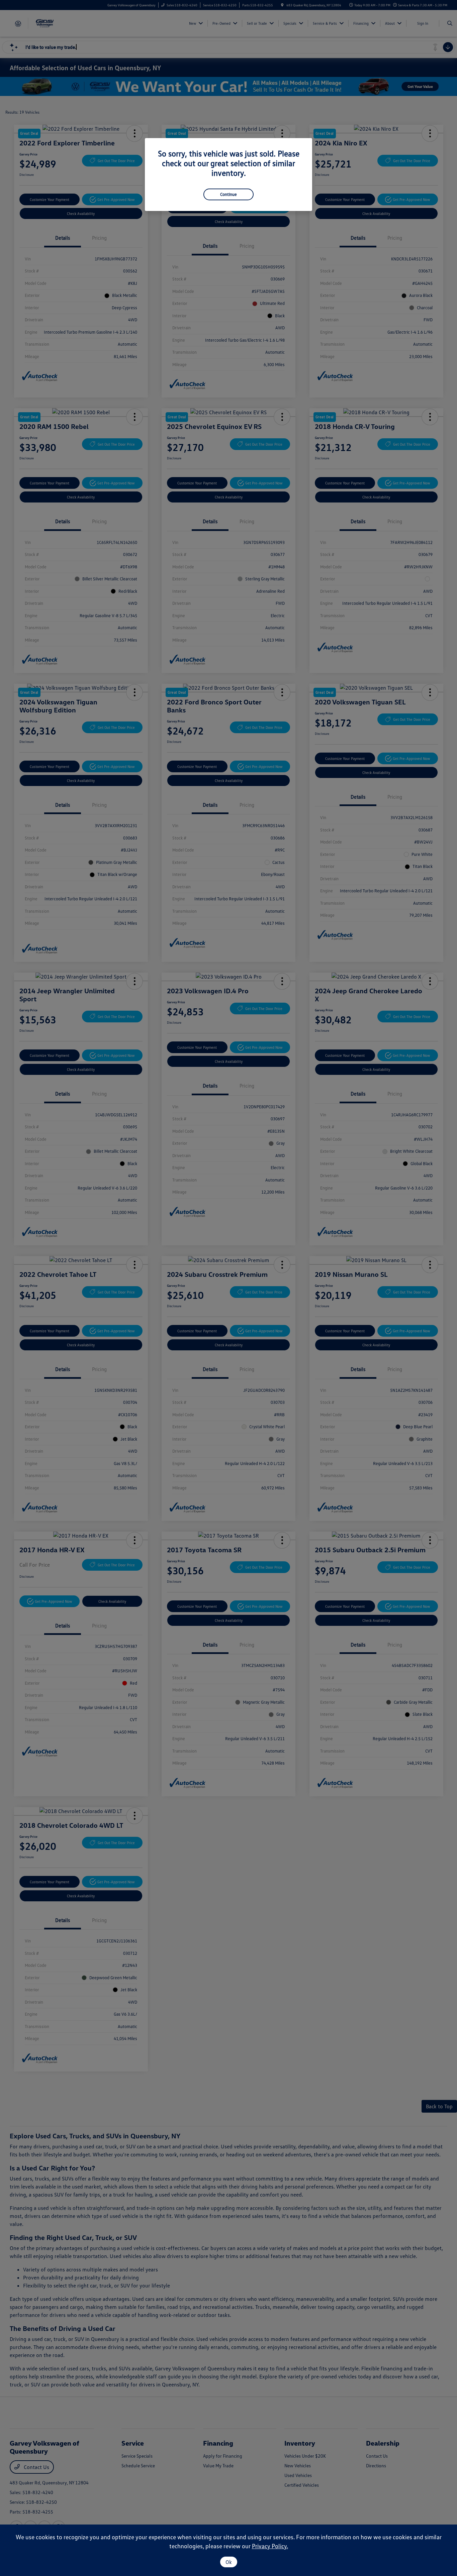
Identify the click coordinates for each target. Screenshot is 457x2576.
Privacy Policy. (270, 2546)
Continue (229, 194)
